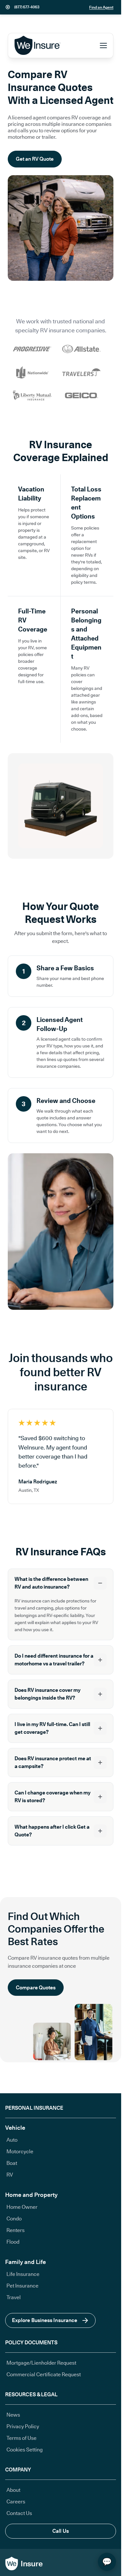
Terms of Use (21, 2438)
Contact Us (19, 2513)
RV (10, 2175)
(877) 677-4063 (27, 7)
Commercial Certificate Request (44, 2374)
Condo (14, 2219)
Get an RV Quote (35, 159)
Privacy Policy (23, 2426)
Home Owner (22, 2207)
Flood (13, 2242)
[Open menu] (103, 45)
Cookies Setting (25, 2450)
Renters (16, 2230)
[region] (61, 1456)
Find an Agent (101, 7)
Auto (12, 2140)
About (13, 2490)
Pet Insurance (22, 2286)
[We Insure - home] (38, 45)
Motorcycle (20, 2152)
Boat (12, 2163)
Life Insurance (23, 2274)
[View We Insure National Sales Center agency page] (8, 7)
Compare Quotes (36, 1988)
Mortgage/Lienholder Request (41, 2363)
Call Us (61, 2531)
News (13, 2415)
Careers (16, 2502)
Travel (14, 2297)
